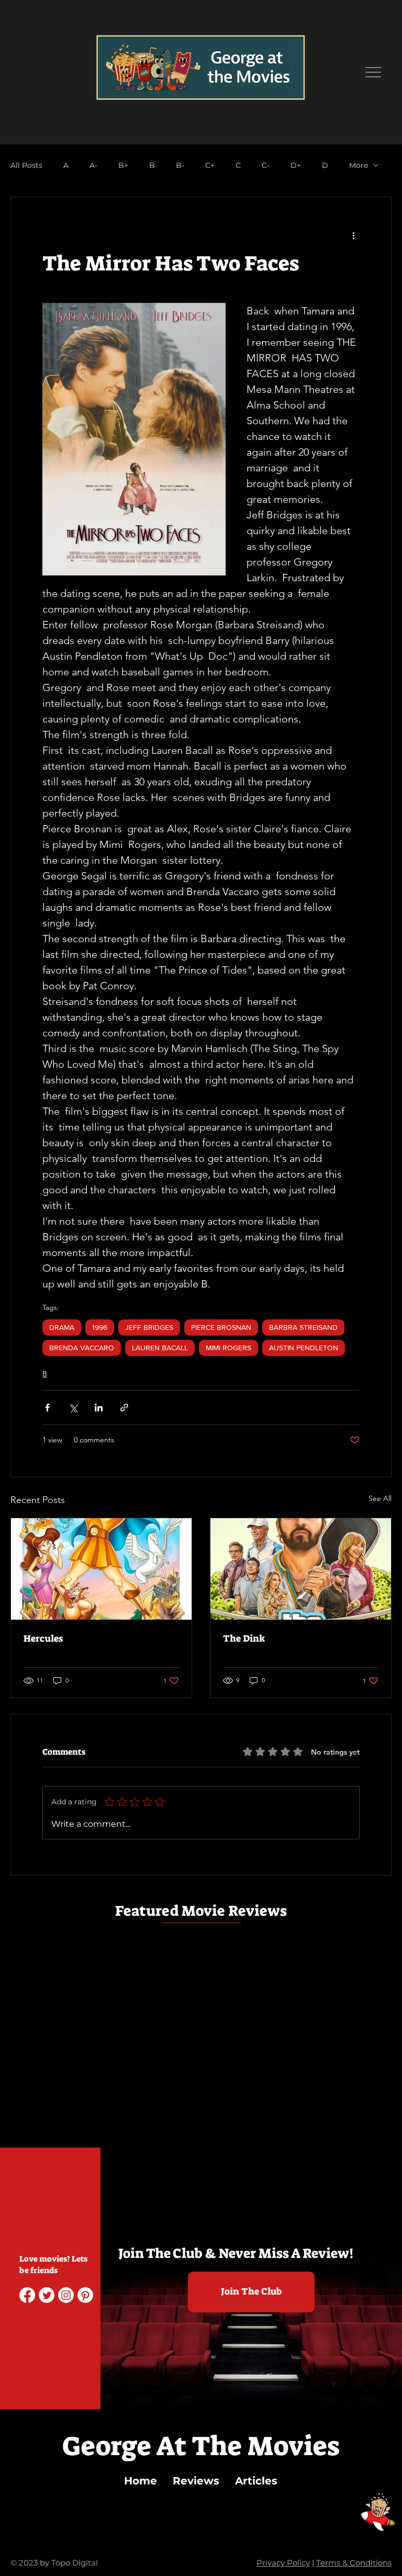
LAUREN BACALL (160, 1348)
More (359, 166)
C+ (210, 166)
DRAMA (62, 1327)
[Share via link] (124, 1408)
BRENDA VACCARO (82, 1348)
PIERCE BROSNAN (221, 1327)
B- (180, 166)
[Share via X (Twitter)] (73, 1408)
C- (266, 166)
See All (380, 1498)
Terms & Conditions (354, 2563)
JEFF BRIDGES (149, 1327)
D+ (296, 166)
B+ (123, 166)
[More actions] (353, 235)
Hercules (43, 1639)
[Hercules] (101, 1569)
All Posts (26, 166)
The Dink (244, 1639)
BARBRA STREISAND (303, 1327)
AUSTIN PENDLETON (304, 1348)
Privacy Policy (283, 2563)
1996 (100, 1327)
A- (93, 166)
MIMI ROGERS (228, 1348)
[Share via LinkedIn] (99, 1408)
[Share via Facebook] (47, 1408)
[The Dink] (301, 1569)
